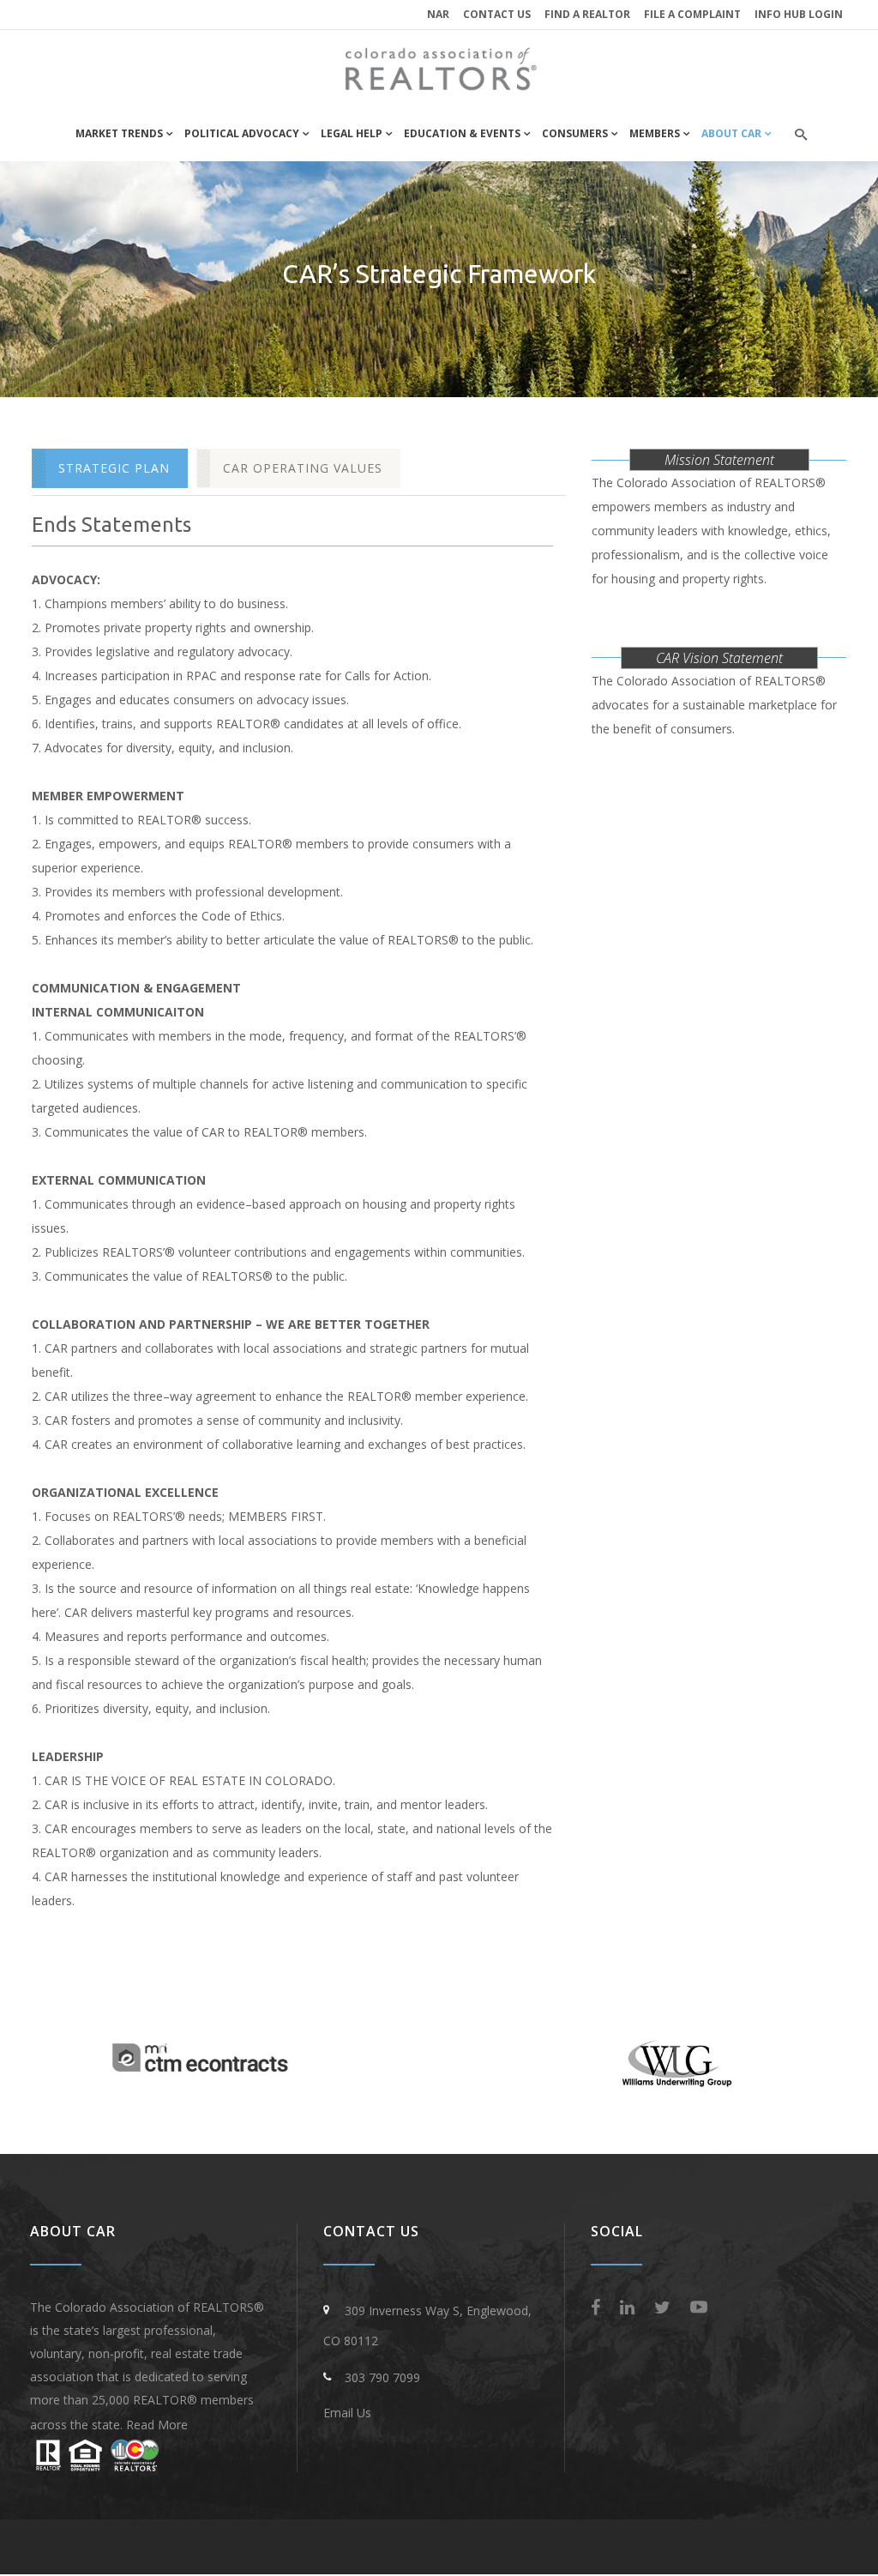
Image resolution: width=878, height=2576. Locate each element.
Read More (157, 2425)
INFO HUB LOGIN (799, 14)
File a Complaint (692, 14)
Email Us (347, 2413)
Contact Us (497, 14)
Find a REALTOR (587, 14)
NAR (438, 14)
